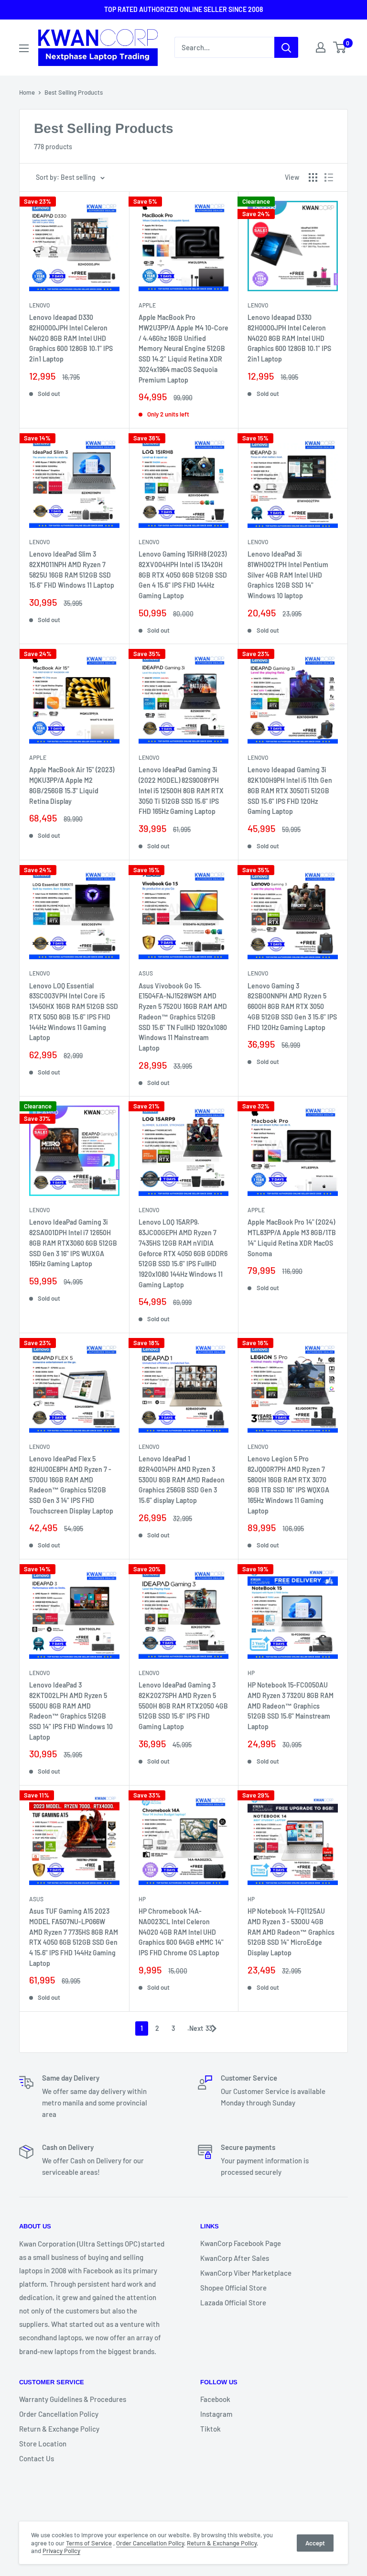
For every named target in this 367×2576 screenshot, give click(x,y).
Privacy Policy (61, 2551)
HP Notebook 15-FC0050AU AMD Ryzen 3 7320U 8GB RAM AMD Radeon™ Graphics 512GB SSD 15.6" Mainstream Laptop (291, 1706)
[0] (340, 47)
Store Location (43, 2444)
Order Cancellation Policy (59, 2414)
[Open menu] (24, 48)
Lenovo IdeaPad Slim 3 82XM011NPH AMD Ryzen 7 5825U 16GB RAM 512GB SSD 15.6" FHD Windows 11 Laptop (72, 570)
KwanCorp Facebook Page (241, 2243)
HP (251, 1673)
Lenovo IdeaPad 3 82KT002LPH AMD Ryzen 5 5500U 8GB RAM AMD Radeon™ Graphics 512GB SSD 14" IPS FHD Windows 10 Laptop (71, 1711)
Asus (146, 973)
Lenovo (39, 305)
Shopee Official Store (233, 2288)
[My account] (321, 47)
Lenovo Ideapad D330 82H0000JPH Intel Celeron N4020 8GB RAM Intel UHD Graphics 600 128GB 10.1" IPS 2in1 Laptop (71, 338)
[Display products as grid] (313, 177)
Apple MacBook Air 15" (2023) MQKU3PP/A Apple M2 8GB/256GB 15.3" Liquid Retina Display (72, 785)
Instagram (216, 2414)
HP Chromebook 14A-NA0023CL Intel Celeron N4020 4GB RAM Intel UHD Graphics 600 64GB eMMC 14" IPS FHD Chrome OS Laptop (181, 1932)
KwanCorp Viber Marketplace (246, 2273)
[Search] (286, 47)
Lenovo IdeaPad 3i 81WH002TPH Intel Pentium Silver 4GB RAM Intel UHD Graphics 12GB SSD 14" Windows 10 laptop (288, 575)
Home (27, 92)
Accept (315, 2543)
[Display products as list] (329, 177)
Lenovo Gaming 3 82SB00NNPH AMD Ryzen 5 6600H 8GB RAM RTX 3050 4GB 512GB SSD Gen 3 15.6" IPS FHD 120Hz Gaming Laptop (292, 1007)
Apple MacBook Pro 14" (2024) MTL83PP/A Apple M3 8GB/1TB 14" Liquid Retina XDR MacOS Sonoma (292, 1238)
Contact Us (37, 2458)
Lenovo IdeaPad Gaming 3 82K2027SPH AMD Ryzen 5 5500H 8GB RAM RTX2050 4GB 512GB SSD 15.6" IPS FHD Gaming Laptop (183, 1706)
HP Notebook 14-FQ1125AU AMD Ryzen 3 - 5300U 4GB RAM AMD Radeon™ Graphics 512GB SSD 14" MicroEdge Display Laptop (291, 1932)
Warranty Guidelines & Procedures (73, 2399)
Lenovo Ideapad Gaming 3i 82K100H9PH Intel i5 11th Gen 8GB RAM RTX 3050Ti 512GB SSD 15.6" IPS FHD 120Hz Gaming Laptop (290, 790)
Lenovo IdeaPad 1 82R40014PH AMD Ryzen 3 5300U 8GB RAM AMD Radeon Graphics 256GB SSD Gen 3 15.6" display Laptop (182, 1480)
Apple (147, 305)
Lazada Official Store (233, 2302)
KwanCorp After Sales (235, 2258)
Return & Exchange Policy (59, 2429)
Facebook (215, 2399)
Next (196, 2028)
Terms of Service (89, 2543)
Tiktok (210, 2429)
